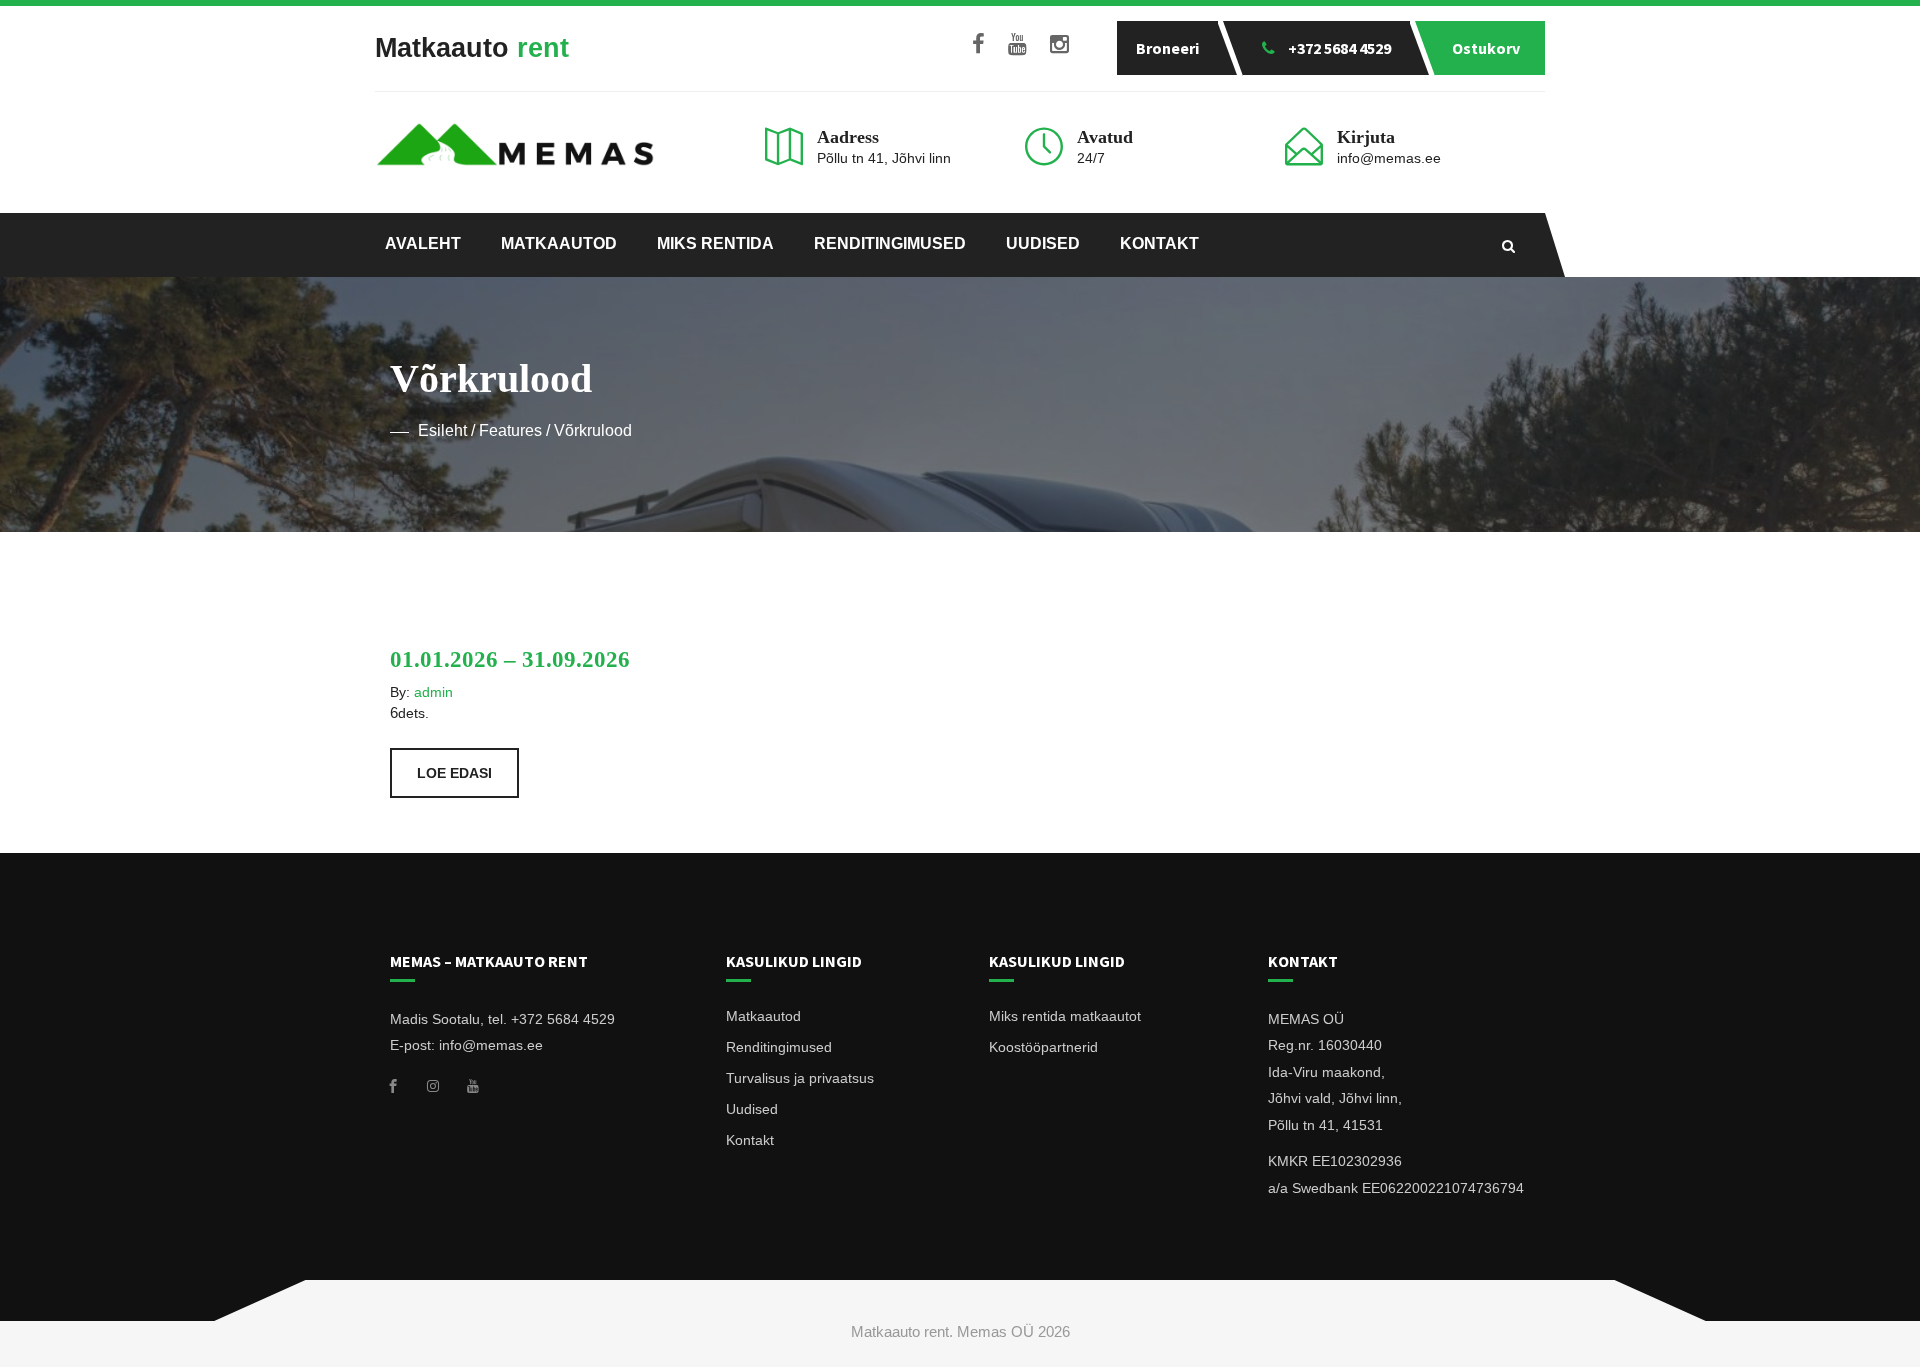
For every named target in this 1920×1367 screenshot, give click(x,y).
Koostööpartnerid (1043, 1047)
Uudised (1043, 243)
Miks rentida (715, 243)
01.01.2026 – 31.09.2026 (510, 659)
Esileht (442, 430)
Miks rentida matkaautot (1065, 1016)
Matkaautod (559, 243)
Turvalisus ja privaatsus (800, 1078)
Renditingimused (890, 243)
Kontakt (1159, 243)
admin (433, 692)
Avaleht (423, 243)
